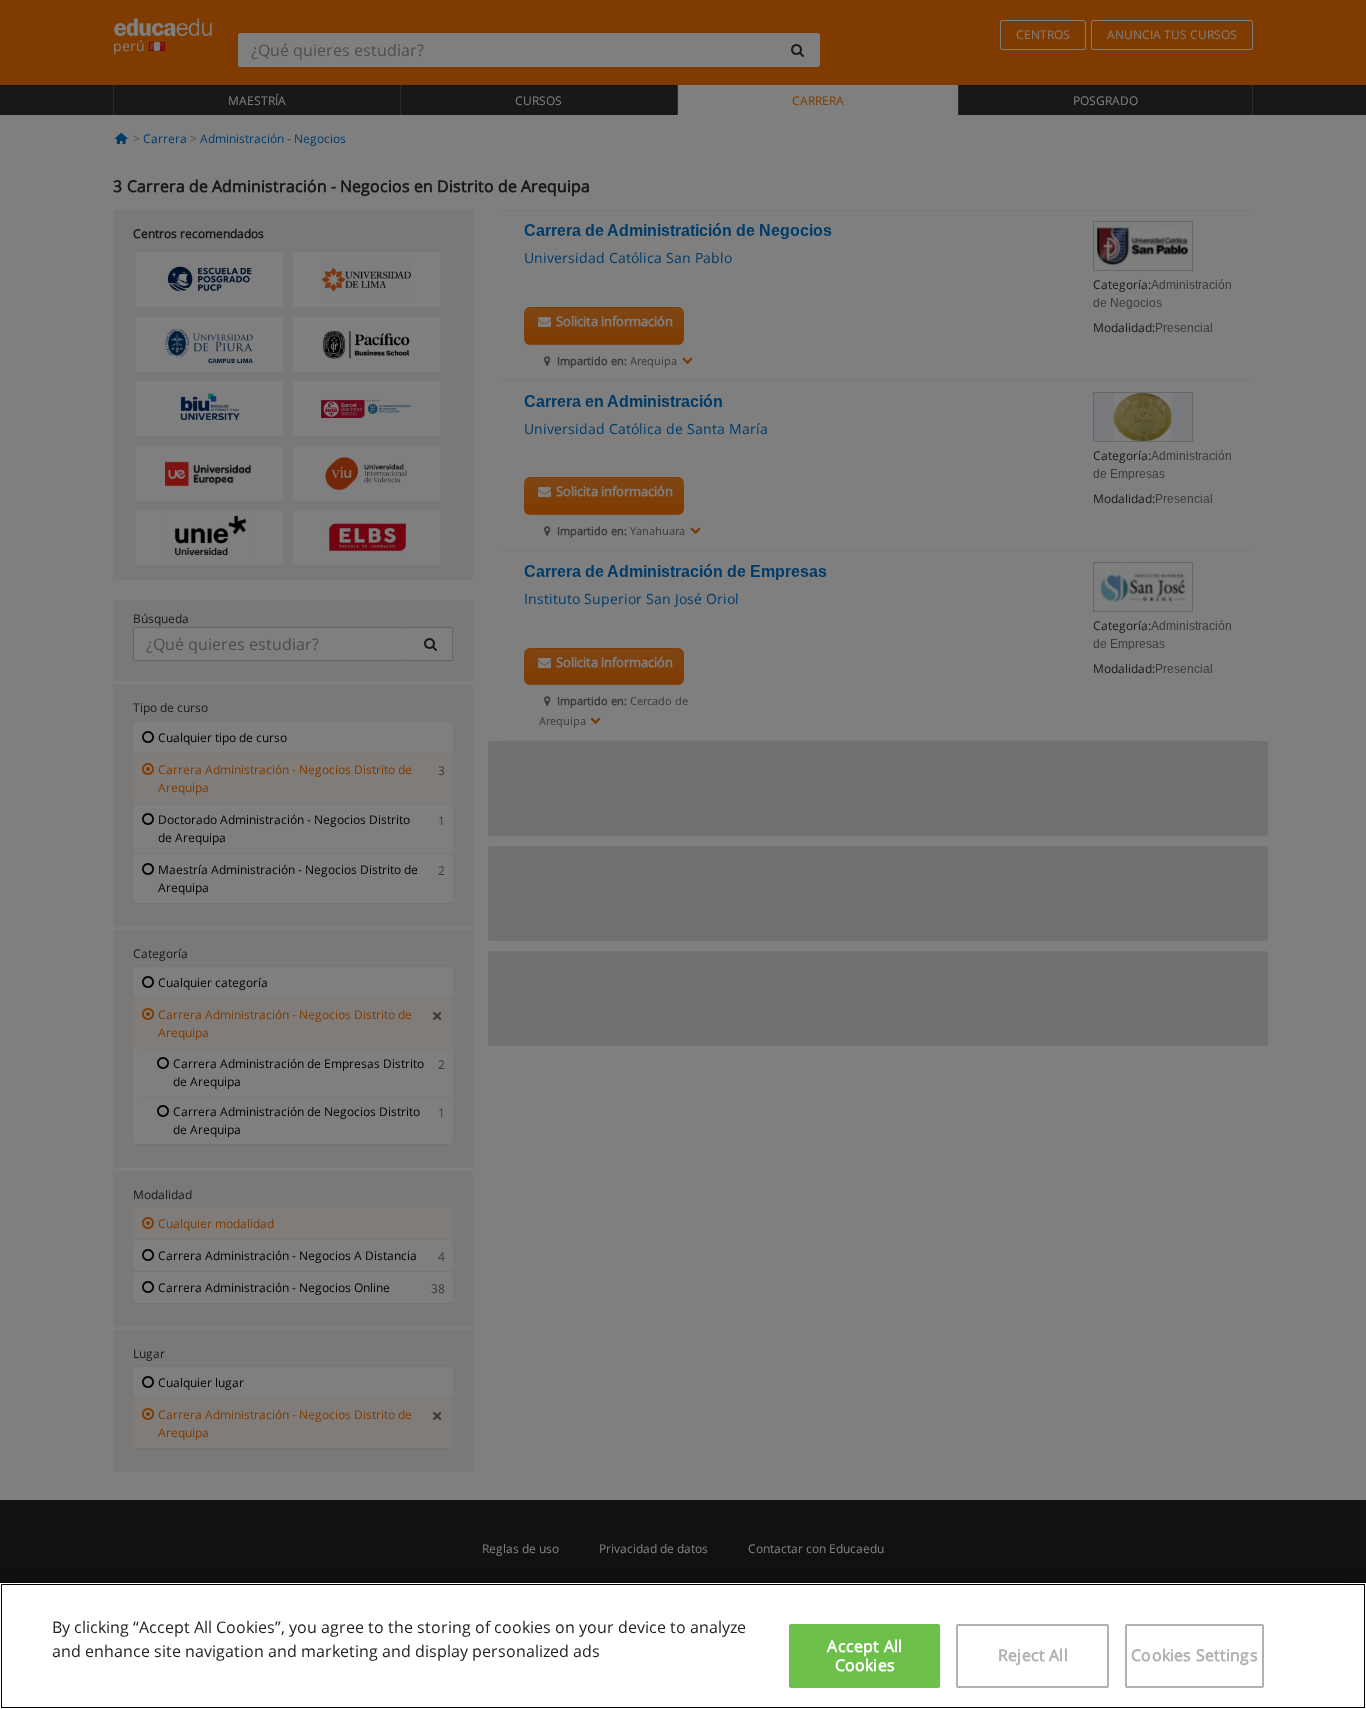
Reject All (1033, 1655)
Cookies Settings (1194, 1655)
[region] (683, 1646)
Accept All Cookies (864, 1655)
